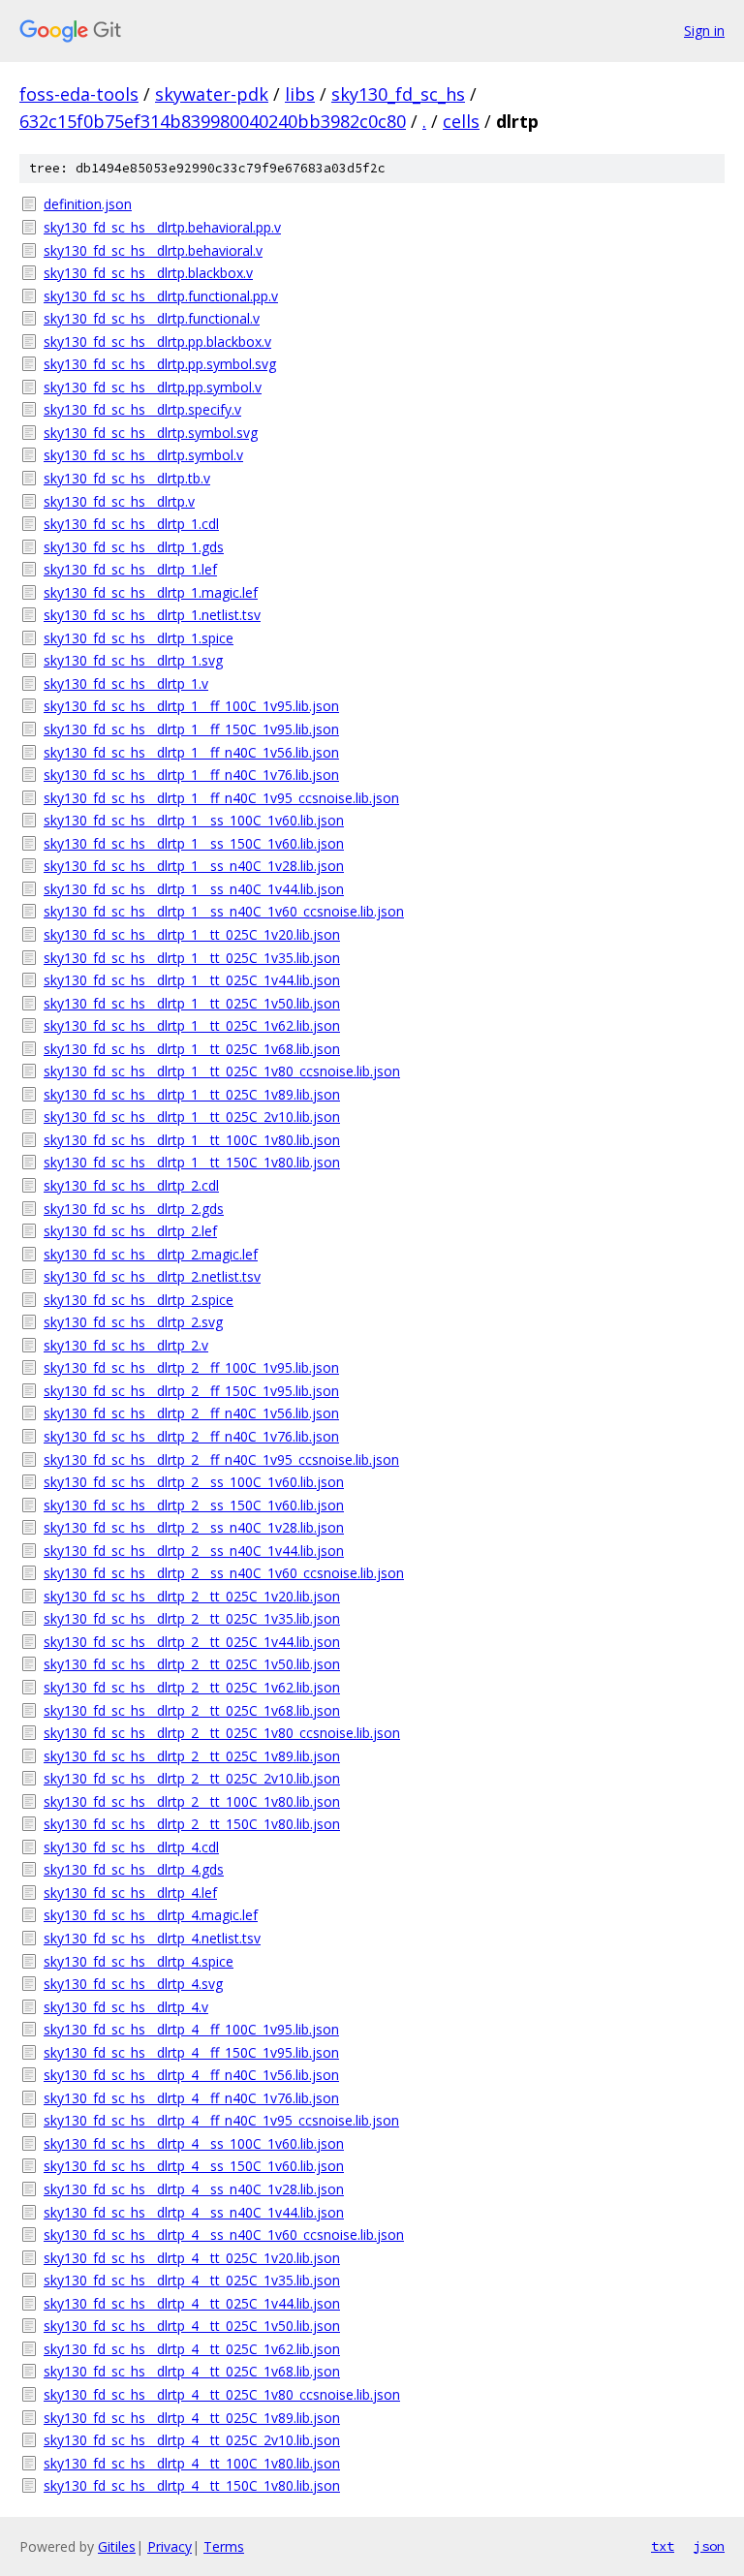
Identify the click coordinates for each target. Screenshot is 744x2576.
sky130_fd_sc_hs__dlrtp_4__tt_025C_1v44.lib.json (192, 2303)
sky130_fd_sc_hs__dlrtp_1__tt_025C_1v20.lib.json (192, 934)
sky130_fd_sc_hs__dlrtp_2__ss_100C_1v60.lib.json (194, 1482)
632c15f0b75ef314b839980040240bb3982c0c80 (213, 121)
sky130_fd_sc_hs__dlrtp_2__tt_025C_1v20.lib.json (192, 1596)
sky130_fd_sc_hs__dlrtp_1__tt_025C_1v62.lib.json (192, 1025)
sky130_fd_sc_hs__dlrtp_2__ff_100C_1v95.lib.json (191, 1367)
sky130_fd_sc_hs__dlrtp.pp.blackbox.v (157, 341)
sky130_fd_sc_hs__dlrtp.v (119, 501)
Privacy (170, 2546)
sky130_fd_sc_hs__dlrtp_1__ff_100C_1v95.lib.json (191, 706)
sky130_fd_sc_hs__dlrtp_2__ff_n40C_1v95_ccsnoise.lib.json (221, 1459)
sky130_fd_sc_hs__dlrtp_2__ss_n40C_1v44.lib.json (194, 1551)
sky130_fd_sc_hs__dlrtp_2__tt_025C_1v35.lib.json (192, 1618)
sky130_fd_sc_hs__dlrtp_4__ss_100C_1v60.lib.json (194, 2143)
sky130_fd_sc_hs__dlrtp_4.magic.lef (151, 1915)
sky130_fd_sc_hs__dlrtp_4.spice (139, 1961)
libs (300, 94)
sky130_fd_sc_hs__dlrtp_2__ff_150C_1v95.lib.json (191, 1391)
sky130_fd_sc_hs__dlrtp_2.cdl (131, 1185)
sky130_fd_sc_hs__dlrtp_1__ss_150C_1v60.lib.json (194, 843)
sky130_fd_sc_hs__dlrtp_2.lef (130, 1231)
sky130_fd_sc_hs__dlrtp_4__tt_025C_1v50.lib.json (192, 2326)
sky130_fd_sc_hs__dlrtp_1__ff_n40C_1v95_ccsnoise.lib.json (221, 798)
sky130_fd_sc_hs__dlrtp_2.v (126, 1345)
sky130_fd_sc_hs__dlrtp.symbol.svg (151, 433)
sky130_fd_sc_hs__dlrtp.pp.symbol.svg (160, 364)
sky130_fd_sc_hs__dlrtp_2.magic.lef (151, 1254)
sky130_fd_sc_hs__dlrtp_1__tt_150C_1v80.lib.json (192, 1162)
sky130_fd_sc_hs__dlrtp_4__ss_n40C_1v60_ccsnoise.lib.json (224, 2235)
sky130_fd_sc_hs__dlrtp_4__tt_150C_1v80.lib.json (192, 2485)
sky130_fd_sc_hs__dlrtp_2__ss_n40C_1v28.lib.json (194, 1527)
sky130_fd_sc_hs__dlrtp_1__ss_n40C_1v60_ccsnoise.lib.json (224, 911)
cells (461, 121)
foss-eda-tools (79, 94)
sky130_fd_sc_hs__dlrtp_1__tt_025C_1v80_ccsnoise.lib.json (222, 1071)
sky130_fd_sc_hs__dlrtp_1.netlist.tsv (152, 615)
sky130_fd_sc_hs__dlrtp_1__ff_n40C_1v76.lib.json (191, 775)
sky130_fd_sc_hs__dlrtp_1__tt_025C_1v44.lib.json (192, 980)
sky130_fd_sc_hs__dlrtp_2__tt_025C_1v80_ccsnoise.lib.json (222, 1733)
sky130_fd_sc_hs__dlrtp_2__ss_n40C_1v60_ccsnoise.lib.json (224, 1573)
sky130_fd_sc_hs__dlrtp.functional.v (152, 318)
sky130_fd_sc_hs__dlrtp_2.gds (134, 1209)
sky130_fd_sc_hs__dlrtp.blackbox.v (148, 273)
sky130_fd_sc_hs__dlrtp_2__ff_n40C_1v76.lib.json (191, 1436)
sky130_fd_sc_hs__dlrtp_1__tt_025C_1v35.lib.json (192, 958)
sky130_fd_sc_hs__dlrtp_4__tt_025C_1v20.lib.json (192, 2258)
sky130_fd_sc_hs (398, 94)
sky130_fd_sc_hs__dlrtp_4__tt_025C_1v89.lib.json (192, 2418)
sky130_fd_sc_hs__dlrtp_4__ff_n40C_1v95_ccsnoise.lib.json (221, 2120)
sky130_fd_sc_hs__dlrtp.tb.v (127, 478)
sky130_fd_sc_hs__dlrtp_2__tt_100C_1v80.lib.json (192, 1801)
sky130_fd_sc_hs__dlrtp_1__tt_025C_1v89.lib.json (192, 1094)
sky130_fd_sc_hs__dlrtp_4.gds (134, 1869)
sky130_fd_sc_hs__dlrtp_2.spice (139, 1300)
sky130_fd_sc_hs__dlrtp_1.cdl (131, 524)
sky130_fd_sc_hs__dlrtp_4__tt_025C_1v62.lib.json (192, 2349)
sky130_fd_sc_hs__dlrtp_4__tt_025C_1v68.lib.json (192, 2371)
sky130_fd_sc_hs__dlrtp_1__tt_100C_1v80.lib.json (192, 1140)
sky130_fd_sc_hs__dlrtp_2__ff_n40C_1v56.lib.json (191, 1413)
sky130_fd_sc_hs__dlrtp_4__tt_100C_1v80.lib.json (192, 2463)
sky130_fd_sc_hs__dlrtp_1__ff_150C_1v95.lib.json (191, 729)
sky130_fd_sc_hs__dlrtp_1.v (126, 683)
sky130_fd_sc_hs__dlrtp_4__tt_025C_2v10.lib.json (192, 2440)
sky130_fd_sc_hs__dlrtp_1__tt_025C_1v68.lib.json (192, 1049)
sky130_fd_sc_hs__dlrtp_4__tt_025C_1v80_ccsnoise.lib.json (222, 2394)
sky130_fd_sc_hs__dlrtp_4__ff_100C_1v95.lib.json (191, 2029)
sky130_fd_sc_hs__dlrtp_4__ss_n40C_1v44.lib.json (194, 2212)
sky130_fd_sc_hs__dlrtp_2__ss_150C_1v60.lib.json (194, 1505)
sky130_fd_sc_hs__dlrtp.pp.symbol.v (153, 387)
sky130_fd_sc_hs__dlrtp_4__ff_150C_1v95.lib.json (191, 2052)
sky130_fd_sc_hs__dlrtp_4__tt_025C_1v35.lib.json (192, 2280)
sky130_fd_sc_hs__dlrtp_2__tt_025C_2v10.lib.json (192, 1778)
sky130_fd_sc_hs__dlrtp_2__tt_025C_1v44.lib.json (192, 1642)
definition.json (88, 204)
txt (663, 2546)
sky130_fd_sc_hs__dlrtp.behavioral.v (153, 250)
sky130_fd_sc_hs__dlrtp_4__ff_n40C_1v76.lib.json (191, 2098)
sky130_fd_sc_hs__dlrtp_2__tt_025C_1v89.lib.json (192, 1756)
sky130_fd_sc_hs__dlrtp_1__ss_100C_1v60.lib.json (194, 820)
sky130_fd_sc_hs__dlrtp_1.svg (133, 660)
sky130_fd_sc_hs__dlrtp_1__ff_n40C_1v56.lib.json (191, 752)
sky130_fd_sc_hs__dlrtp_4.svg (133, 1984)
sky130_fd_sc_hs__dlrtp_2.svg (133, 1322)
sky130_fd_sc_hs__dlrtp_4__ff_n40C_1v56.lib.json (191, 2075)
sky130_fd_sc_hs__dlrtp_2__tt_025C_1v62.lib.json (192, 1687)
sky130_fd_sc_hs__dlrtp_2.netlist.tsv (152, 1276)
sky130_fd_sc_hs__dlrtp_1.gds (134, 547)
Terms (224, 2546)
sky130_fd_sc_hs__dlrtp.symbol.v (143, 455)
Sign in (704, 31)
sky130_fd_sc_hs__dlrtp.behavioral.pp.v (162, 227)
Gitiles (117, 2546)
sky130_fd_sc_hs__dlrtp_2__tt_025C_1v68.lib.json (192, 1710)
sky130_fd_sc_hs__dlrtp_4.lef (130, 1893)
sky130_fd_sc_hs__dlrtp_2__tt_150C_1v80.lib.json (192, 1824)
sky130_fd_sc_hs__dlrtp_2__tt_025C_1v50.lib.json (192, 1664)
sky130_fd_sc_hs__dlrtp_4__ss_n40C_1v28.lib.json (194, 2189)
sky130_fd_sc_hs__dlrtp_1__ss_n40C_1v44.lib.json (194, 889)
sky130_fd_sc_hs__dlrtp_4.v (126, 2007)
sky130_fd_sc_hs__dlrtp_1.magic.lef (151, 592)
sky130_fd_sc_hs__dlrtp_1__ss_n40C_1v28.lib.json (194, 866)
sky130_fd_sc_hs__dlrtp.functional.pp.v (161, 296)
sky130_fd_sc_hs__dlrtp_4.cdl (131, 1847)
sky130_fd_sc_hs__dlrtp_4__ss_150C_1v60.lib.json (194, 2166)
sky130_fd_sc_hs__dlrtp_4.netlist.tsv (152, 1938)
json (709, 2546)
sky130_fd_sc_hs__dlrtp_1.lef (130, 569)
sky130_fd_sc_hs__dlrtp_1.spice (139, 638)
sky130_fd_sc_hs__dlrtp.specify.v (142, 409)
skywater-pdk (212, 94)
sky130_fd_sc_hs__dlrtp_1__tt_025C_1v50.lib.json (192, 1003)
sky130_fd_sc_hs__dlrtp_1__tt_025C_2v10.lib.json (192, 1117)
